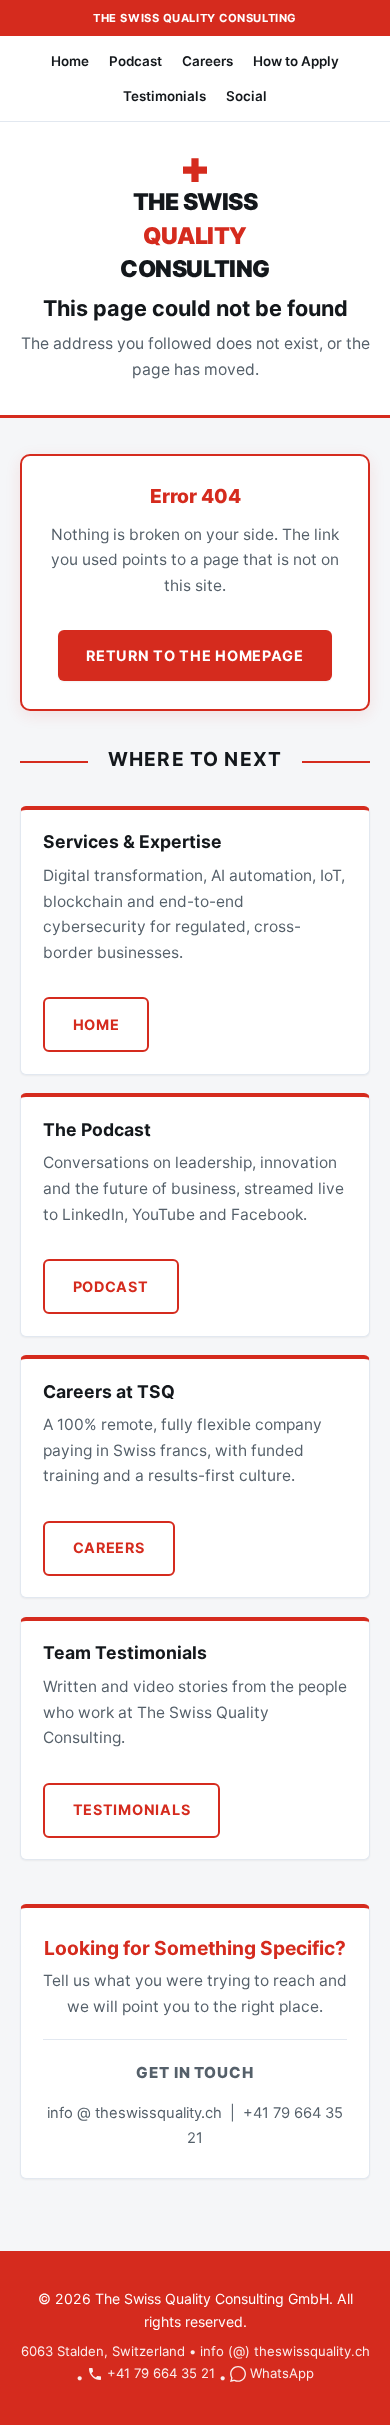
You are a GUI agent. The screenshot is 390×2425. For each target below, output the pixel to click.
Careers (207, 61)
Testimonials (164, 96)
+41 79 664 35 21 (161, 2373)
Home (70, 61)
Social (246, 96)
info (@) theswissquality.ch (285, 2351)
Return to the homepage (195, 655)
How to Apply (296, 61)
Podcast (135, 61)
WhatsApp (282, 2373)
